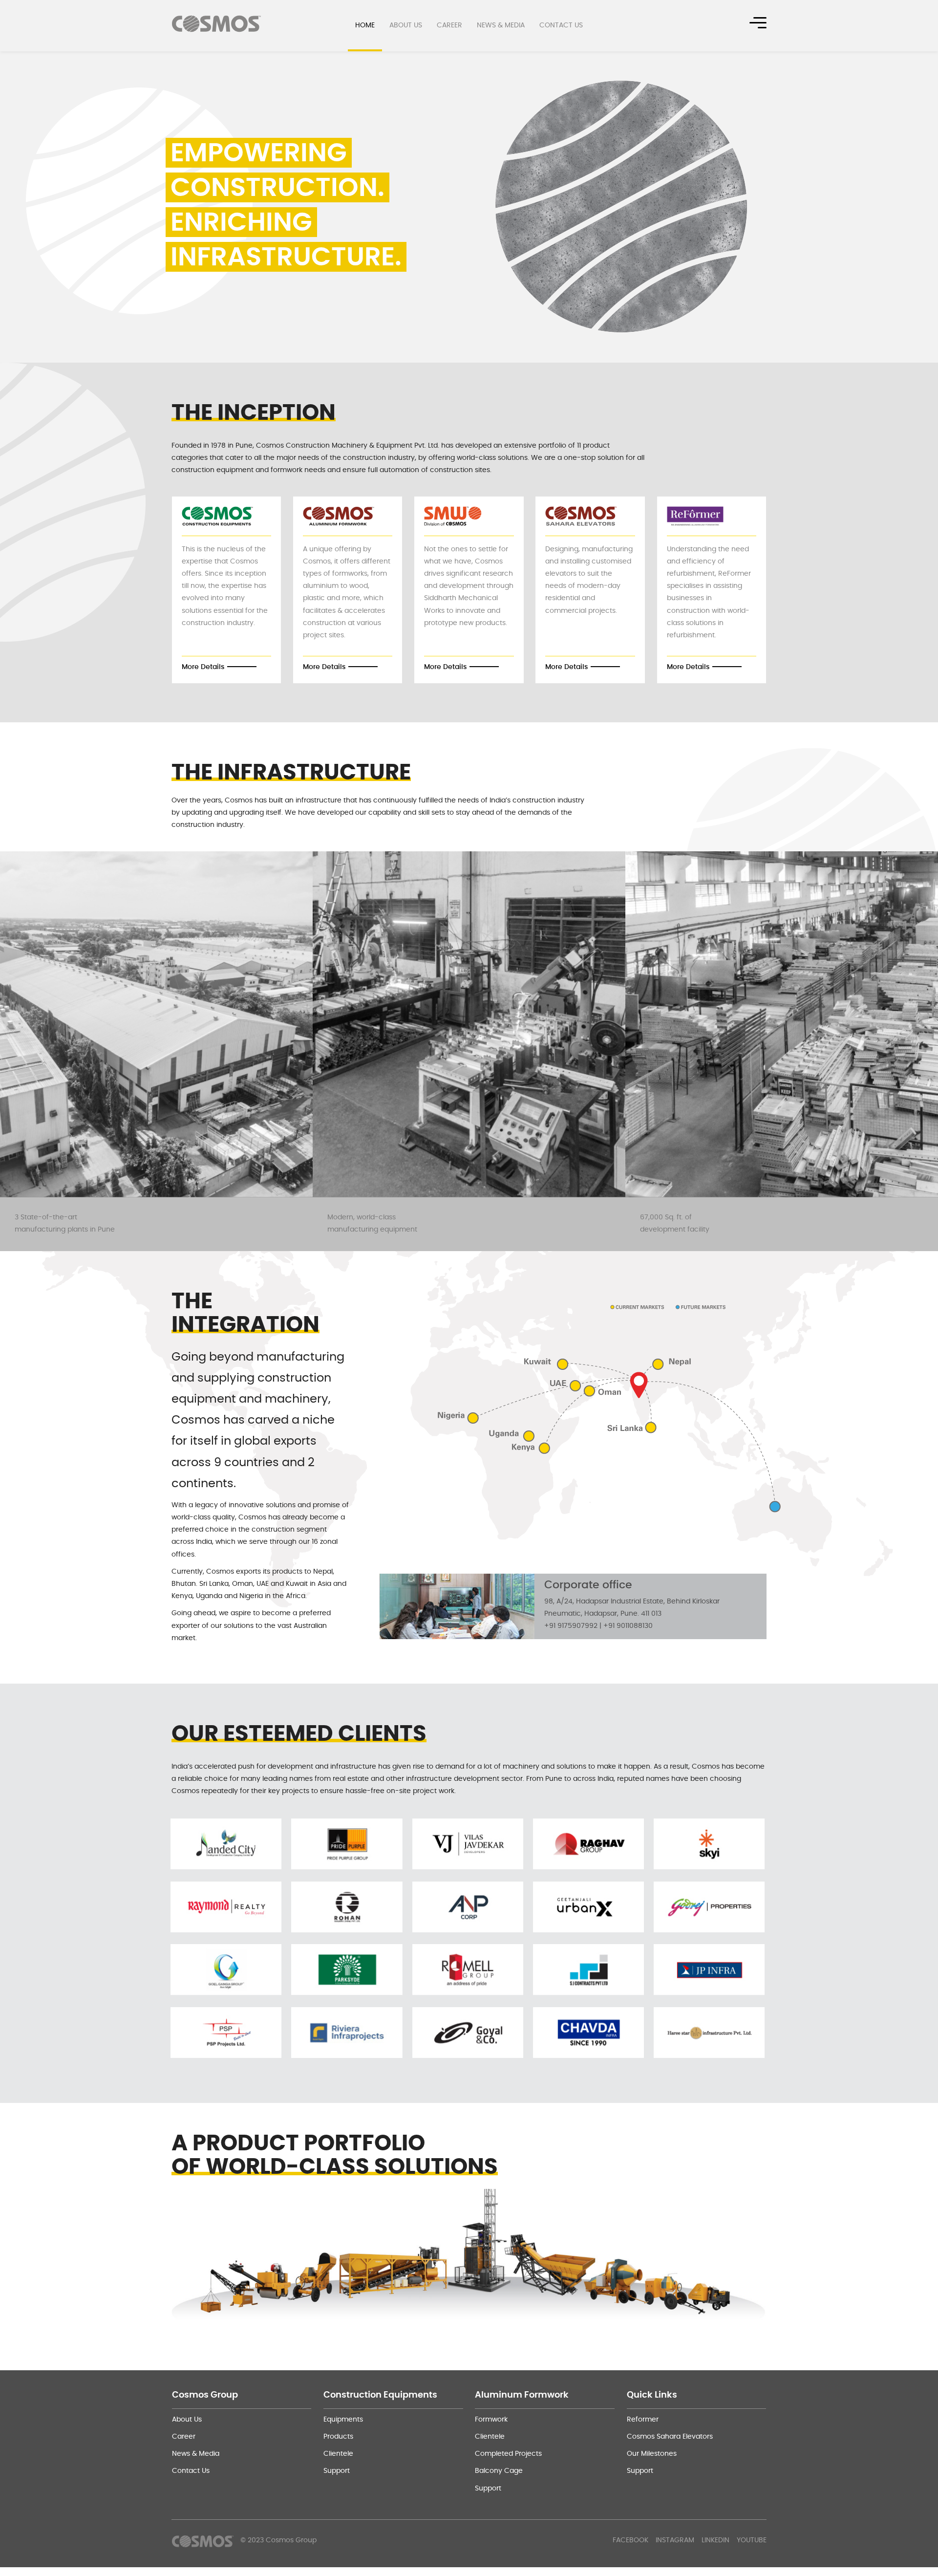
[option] (469, 206)
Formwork (491, 2420)
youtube (752, 2540)
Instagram (675, 2540)
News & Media (501, 25)
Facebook (630, 2540)
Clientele (338, 2454)
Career (449, 25)
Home (365, 25)
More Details (203, 667)
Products (338, 2437)
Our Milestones (652, 2454)
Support (337, 2471)
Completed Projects (508, 2454)
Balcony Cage (499, 2471)
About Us (406, 25)
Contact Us (561, 25)
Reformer (643, 2420)
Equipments (343, 2420)
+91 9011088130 (628, 1626)
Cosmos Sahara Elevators (670, 2437)
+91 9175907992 (571, 1626)
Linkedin (715, 2540)
